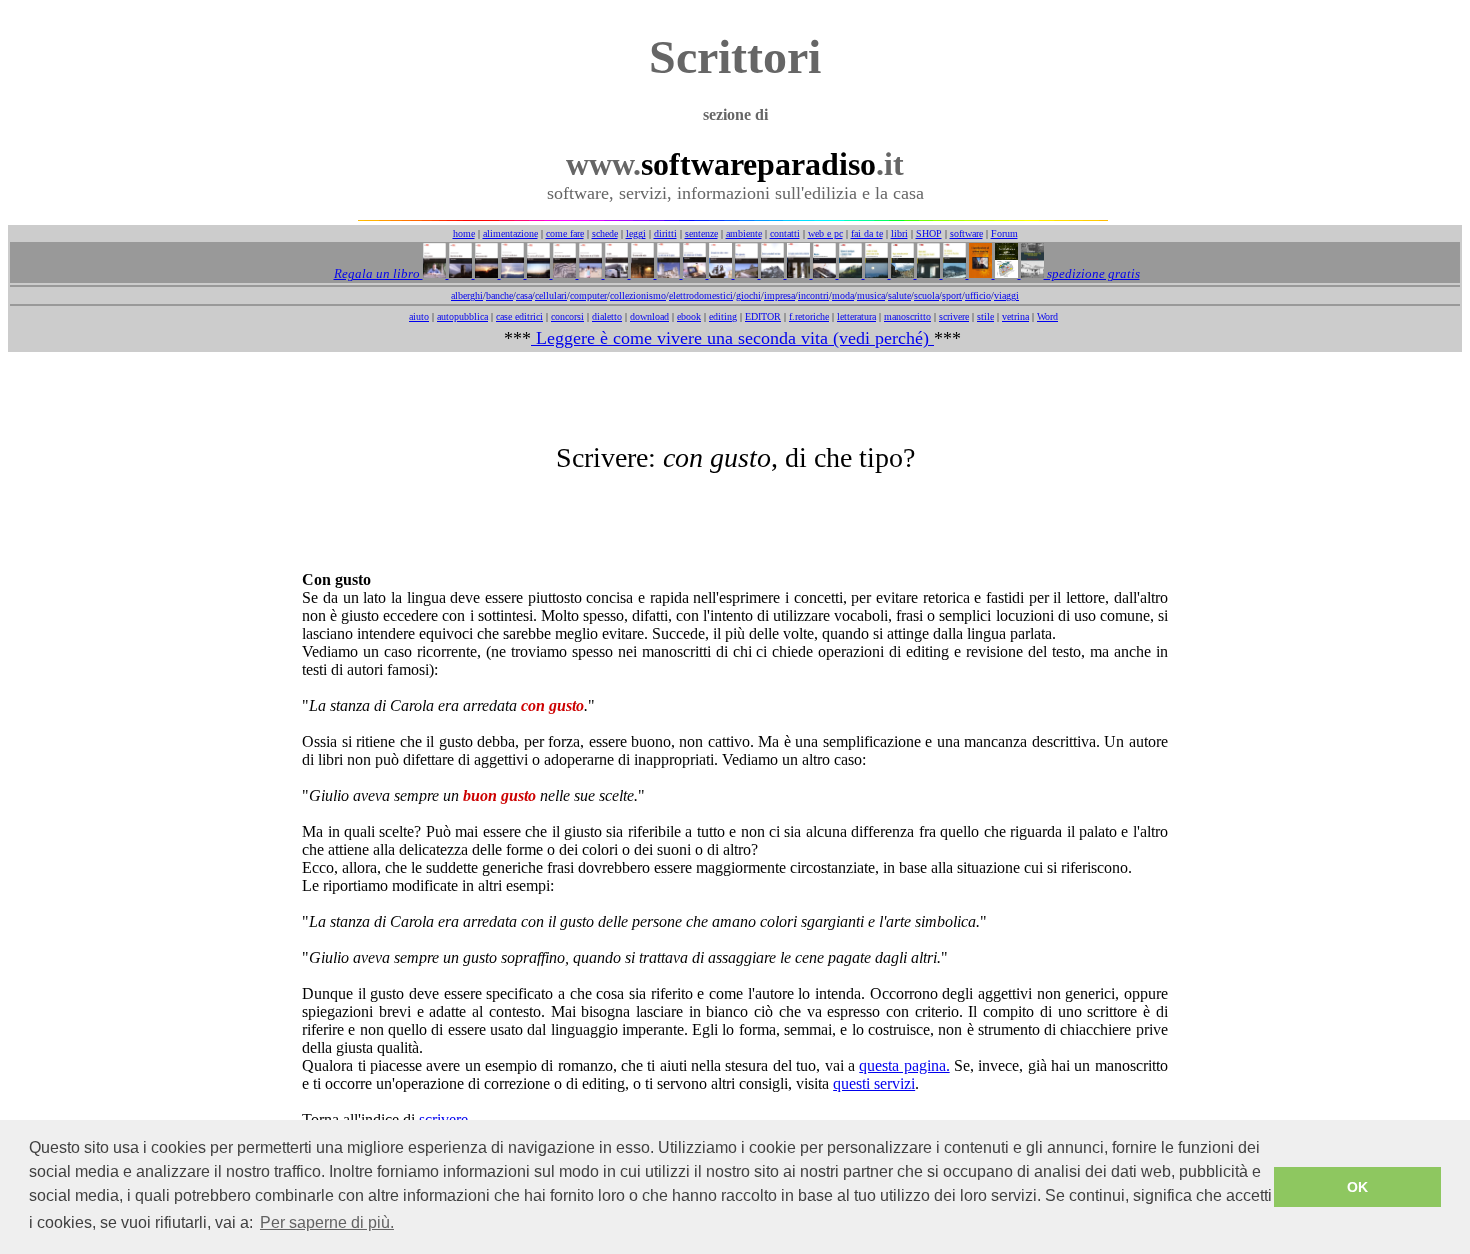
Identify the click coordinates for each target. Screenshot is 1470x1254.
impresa (779, 295)
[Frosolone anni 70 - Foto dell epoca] (1031, 273)
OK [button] (1357, 1187)
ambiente (744, 233)
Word (1047, 316)
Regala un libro (378, 273)
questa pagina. (904, 1065)
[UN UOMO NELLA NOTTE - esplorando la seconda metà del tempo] (641, 273)
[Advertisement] (735, 397)
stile (985, 316)
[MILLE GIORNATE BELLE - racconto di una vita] (485, 273)
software (966, 233)
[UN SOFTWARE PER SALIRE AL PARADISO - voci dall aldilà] (953, 273)
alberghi (467, 295)
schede (605, 233)
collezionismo (638, 295)
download (649, 316)
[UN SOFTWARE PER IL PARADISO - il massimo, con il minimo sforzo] (693, 273)
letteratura (856, 316)
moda (843, 295)
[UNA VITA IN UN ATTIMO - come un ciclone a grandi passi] (459, 273)
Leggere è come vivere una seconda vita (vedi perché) (732, 338)
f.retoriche (809, 316)
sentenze (701, 233)
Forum (1004, 233)
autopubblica (462, 316)
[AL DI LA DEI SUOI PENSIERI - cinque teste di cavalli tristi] (563, 273)
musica (871, 295)
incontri (813, 295)
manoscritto (907, 316)
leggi (636, 233)
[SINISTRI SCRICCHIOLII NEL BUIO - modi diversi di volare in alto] (771, 273)
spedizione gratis (1092, 273)
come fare (565, 233)
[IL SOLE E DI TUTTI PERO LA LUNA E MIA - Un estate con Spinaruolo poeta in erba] (875, 273)
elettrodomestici (701, 295)
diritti (665, 233)
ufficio (978, 295)
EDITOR (763, 316)
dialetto (607, 316)
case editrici (519, 316)
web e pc (825, 233)
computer (588, 295)
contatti (785, 233)
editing (723, 316)
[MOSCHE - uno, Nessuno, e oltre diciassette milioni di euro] (823, 273)
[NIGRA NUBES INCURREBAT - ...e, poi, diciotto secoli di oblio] (901, 273)
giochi (748, 295)
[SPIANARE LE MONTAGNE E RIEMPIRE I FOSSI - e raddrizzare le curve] (849, 273)
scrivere (954, 316)
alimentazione (510, 233)
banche (499, 295)
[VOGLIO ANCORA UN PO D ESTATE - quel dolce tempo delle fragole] (589, 273)
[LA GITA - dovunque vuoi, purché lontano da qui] (615, 273)
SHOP (929, 233)
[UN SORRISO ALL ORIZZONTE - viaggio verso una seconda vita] (537, 273)
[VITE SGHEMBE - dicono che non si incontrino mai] (745, 273)
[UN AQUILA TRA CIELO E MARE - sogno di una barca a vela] (719, 273)
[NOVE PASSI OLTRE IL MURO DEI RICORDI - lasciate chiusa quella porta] (927, 273)
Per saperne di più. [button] (327, 1222)
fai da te (867, 233)
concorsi (567, 316)
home (464, 233)
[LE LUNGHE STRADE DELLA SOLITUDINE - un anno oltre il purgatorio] (797, 273)
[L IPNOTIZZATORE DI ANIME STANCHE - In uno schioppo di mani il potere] (979, 273)
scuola (926, 295)
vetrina (1015, 316)
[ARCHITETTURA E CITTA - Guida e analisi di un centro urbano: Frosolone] (1005, 273)
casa (524, 295)
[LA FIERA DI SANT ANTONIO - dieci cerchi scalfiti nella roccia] (511, 273)
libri (899, 233)
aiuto (419, 316)
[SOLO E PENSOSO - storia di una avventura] (434, 273)
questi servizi (874, 1083)
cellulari (551, 295)
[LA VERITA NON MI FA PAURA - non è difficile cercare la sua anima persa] (667, 273)
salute (899, 295)
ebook (689, 316)
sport (952, 295)
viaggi (1006, 295)
